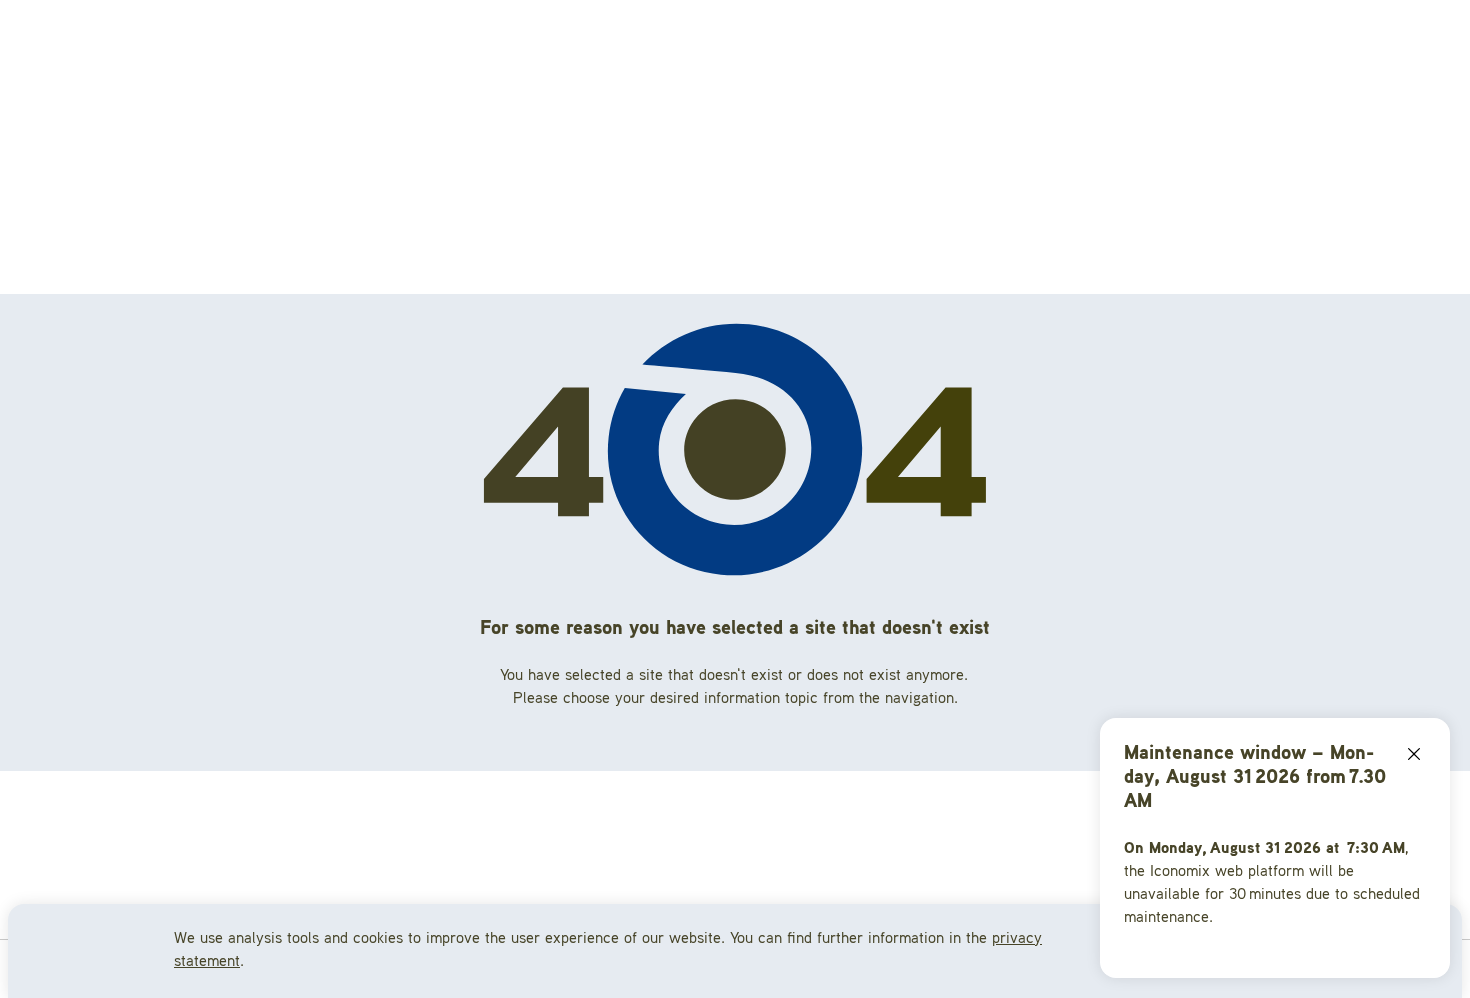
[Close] (1414, 754)
